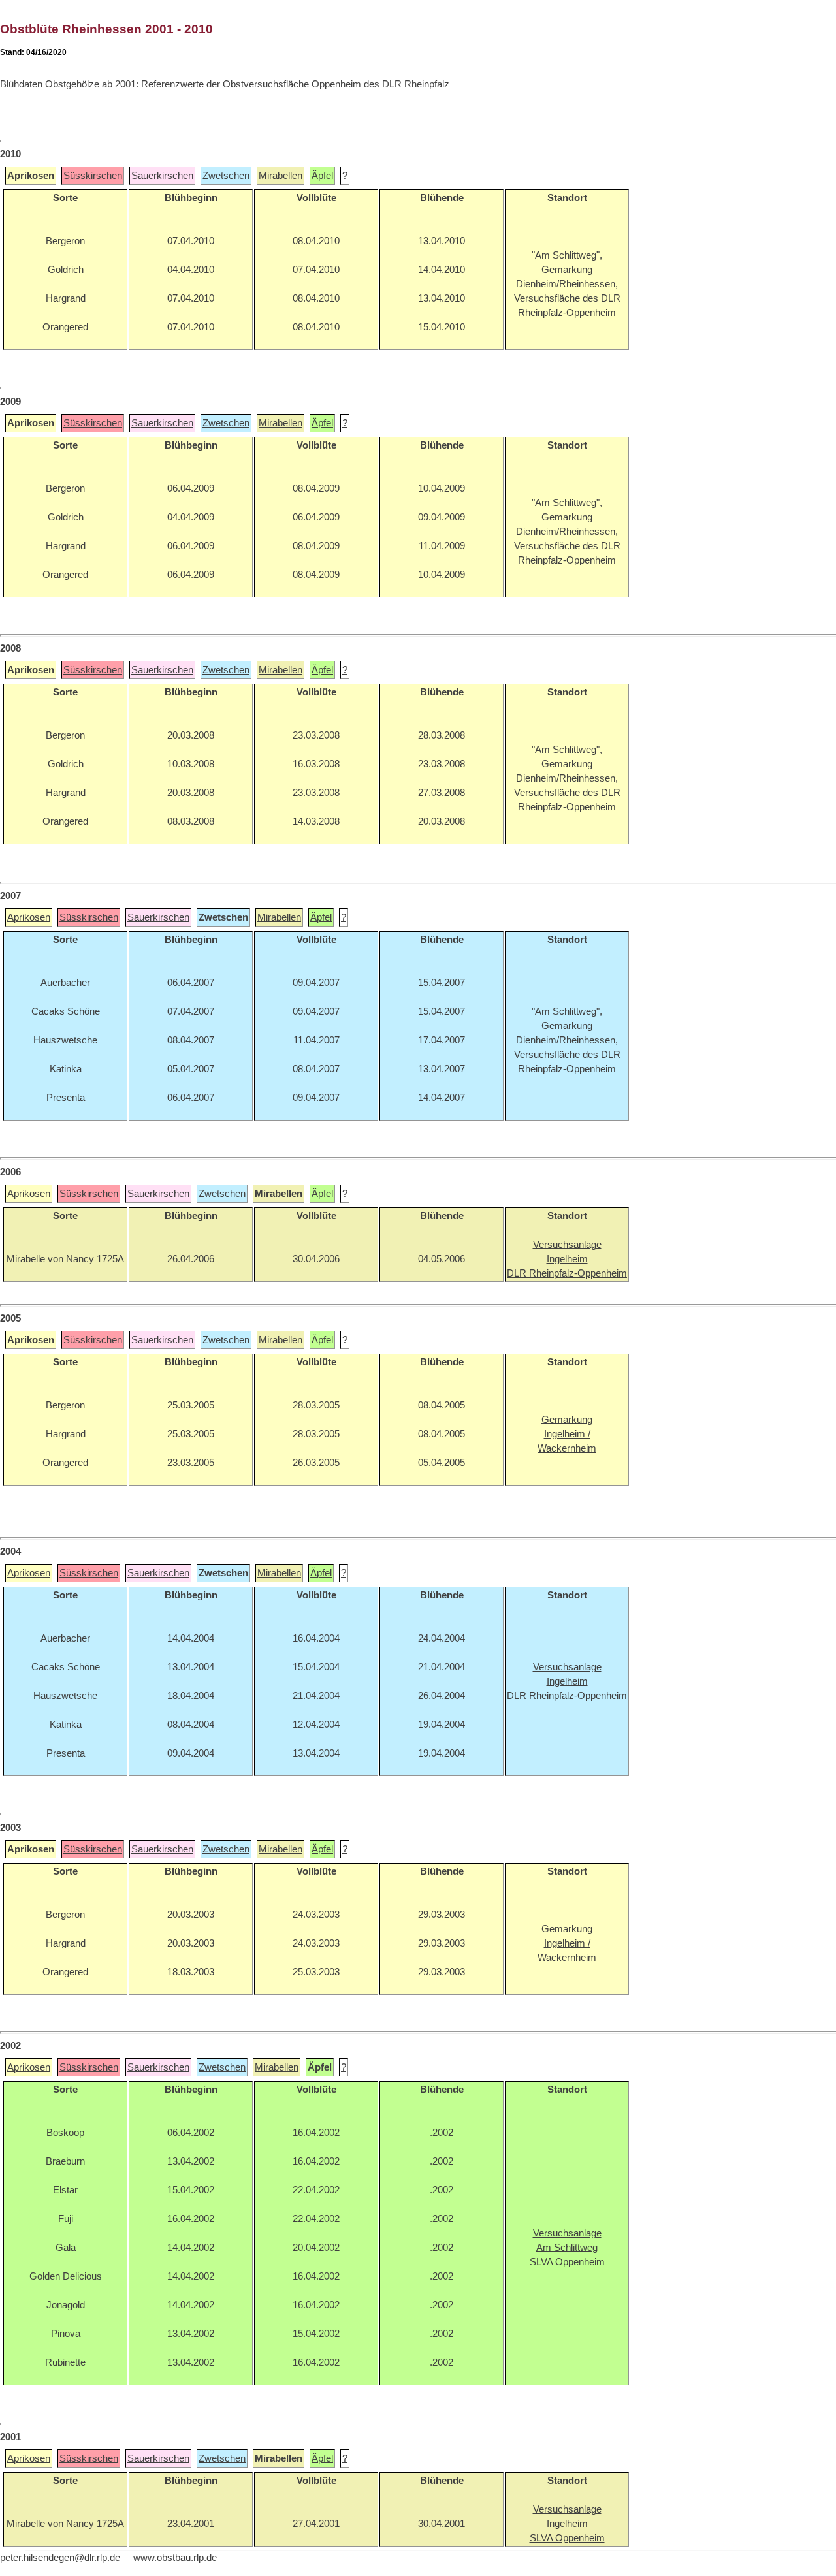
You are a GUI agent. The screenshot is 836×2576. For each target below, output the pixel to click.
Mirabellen (281, 176)
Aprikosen (29, 917)
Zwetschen (226, 176)
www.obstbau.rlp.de (175, 2558)
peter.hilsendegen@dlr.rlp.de (60, 2558)
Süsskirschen (93, 176)
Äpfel (322, 176)
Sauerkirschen (162, 176)
